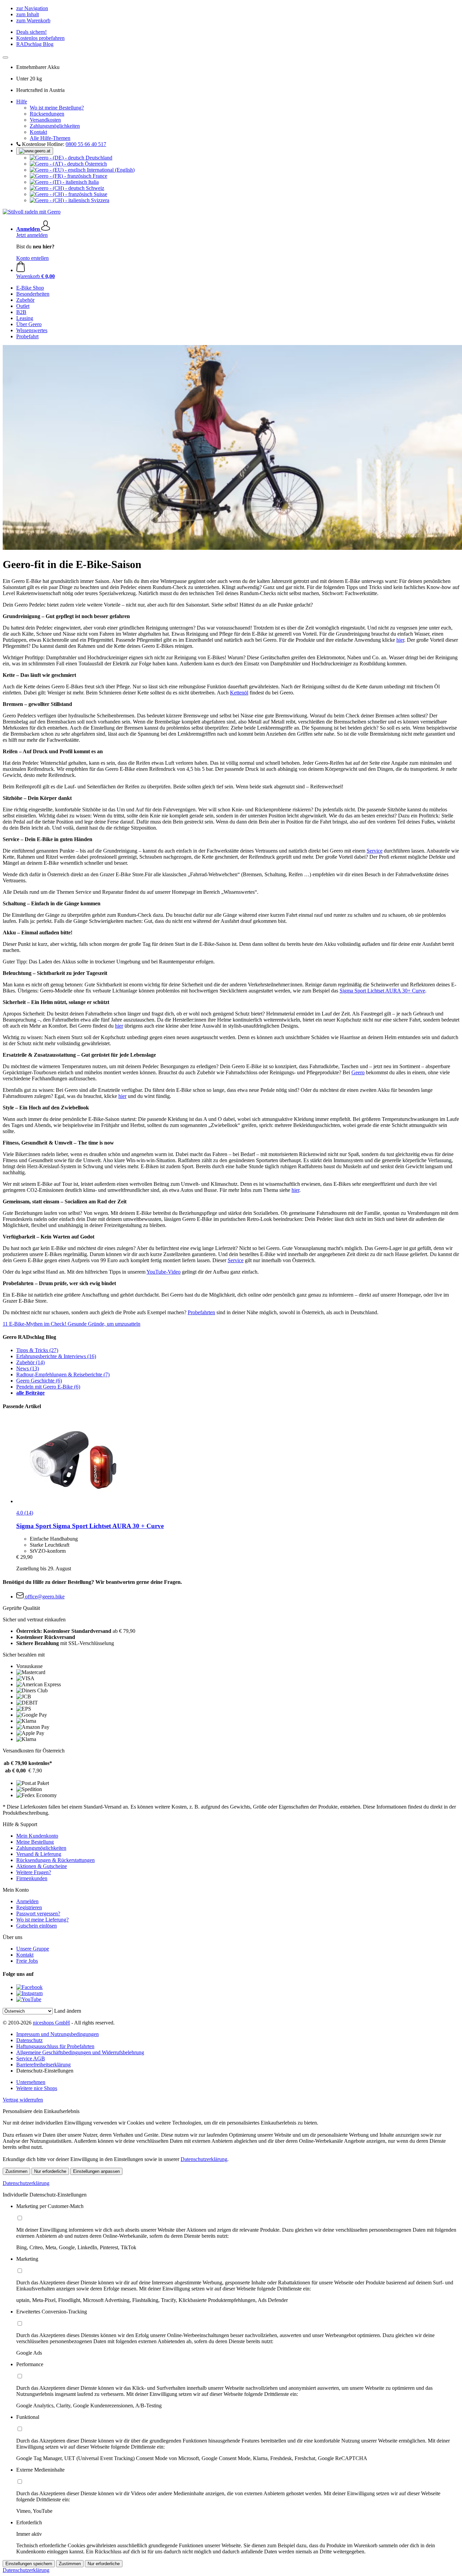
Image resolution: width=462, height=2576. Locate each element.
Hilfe (22, 102)
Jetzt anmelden (32, 235)
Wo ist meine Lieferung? (42, 1920)
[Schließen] (5, 57)
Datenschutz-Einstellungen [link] (45, 2071)
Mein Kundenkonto (37, 1836)
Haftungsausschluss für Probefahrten (55, 2046)
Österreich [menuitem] (95, 164)
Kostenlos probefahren (40, 38)
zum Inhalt (28, 14)
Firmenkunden (32, 1878)
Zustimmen (16, 2171)
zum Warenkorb (33, 20)
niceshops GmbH (51, 2023)
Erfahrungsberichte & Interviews (56, 1356)
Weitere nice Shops (37, 2088)
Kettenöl (239, 693)
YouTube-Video (164, 1272)
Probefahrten (201, 1312)
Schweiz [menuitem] (94, 188)
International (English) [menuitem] (110, 170)
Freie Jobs (27, 1961)
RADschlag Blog (35, 44)
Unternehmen (31, 2082)
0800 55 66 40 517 (86, 144)
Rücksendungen (47, 114)
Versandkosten (45, 120)
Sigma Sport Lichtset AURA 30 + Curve (90, 1526)
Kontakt (38, 132)
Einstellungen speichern (29, 2564)
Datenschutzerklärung (204, 2159)
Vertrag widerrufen (23, 2100)
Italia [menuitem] (93, 182)
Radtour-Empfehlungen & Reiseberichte (63, 1375)
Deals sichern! (31, 32)
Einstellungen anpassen (96, 2171)
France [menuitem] (99, 176)
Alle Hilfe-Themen (50, 138)
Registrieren (29, 1907)
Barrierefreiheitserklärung (43, 2065)
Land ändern (68, 2011)
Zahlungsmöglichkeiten (55, 126)
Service (375, 851)
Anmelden (27, 1901)
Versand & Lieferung (39, 1854)
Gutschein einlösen (37, 1926)
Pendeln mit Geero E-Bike (48, 1387)
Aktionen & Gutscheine (42, 1866)
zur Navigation (32, 8)
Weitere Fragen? (34, 1872)
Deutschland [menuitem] (98, 158)
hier (400, 640)
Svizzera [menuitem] (99, 200)
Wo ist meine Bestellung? (57, 108)
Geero (358, 1072)
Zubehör (30, 1362)
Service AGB (31, 2058)
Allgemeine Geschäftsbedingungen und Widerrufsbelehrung (80, 2052)
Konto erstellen (32, 258)
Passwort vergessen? (38, 1913)
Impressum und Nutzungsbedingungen (57, 2034)
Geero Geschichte (39, 1381)
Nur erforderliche (50, 2171)
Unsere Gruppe (33, 1949)
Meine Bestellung (35, 1842)
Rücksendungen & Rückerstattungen (55, 1860)
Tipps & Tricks (37, 1350)
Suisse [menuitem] (100, 194)
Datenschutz (29, 2040)
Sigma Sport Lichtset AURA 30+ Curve (382, 991)
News (28, 1368)
